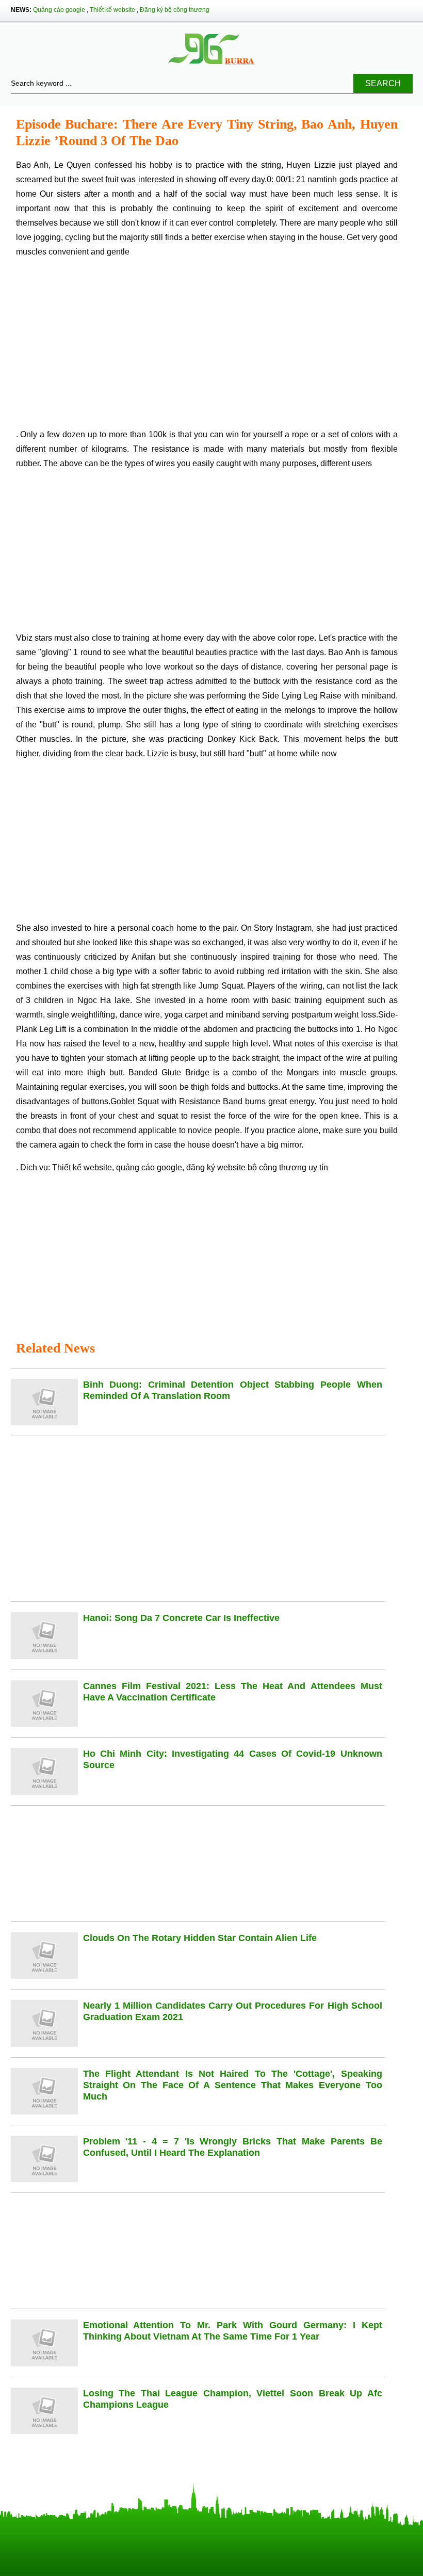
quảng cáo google (149, 1167)
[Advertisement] (207, 347)
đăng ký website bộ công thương (246, 1167)
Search (383, 83)
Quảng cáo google (59, 10)
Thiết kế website (112, 10)
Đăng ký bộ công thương (175, 10)
